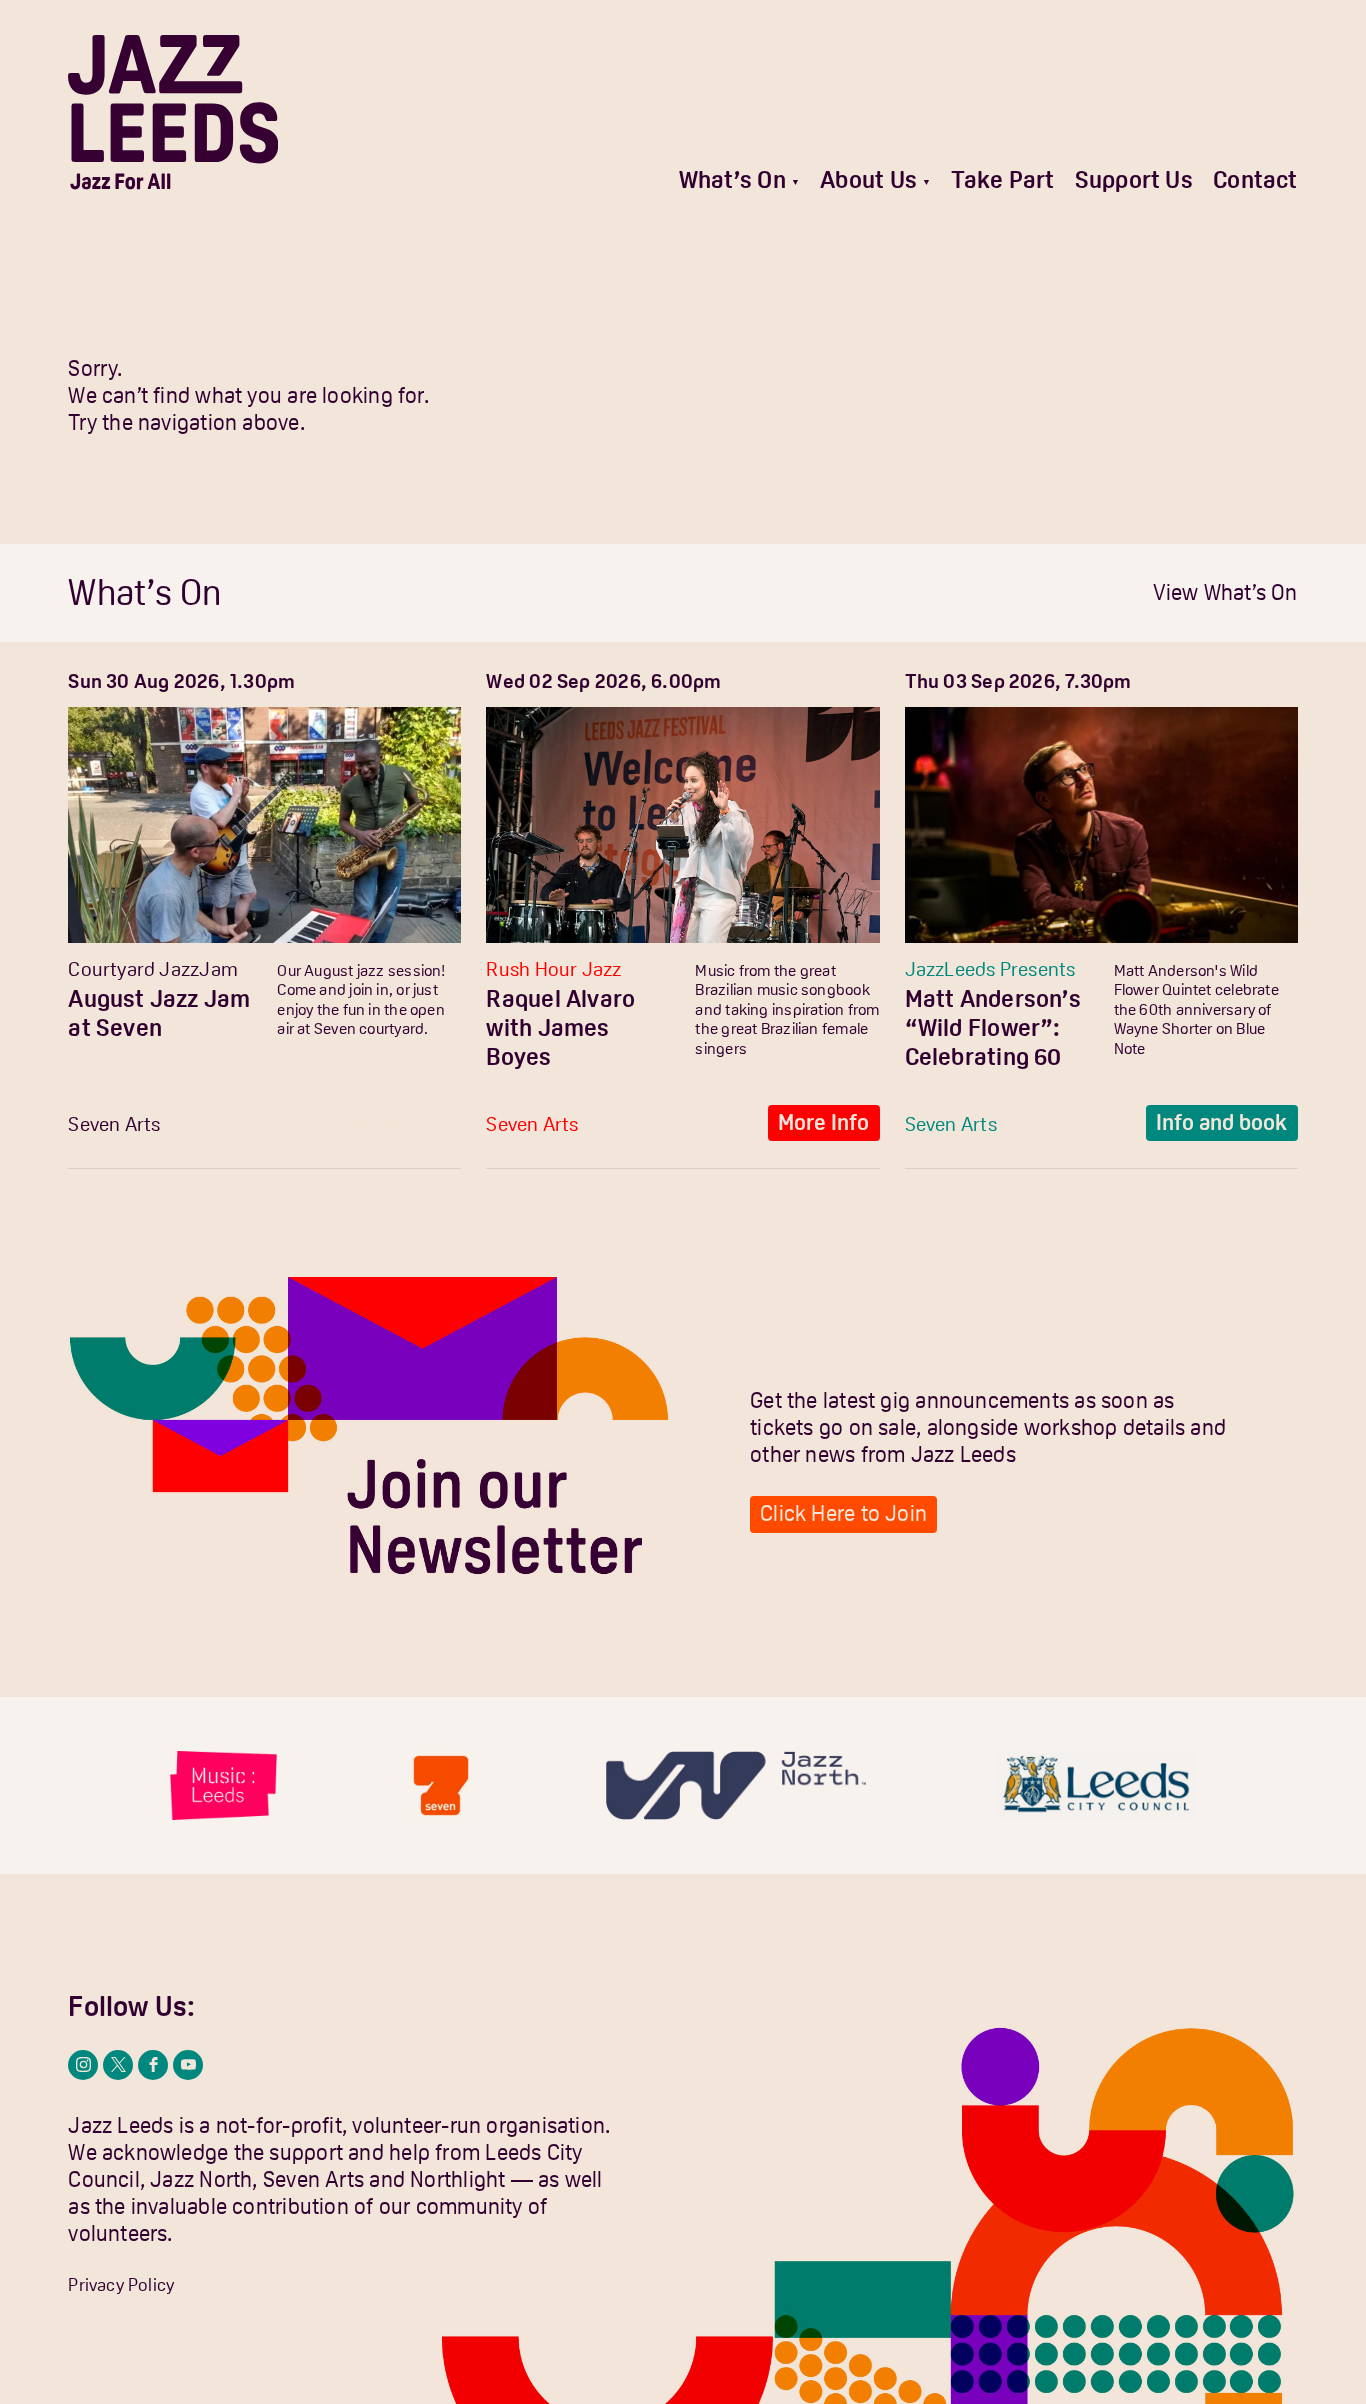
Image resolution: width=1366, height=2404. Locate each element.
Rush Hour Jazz (553, 969)
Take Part (1002, 179)
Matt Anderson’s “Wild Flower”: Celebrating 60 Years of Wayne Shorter (993, 1057)
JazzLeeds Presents (990, 969)
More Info (405, 1122)
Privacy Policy (121, 2285)
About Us (868, 179)
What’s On (732, 179)
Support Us (1134, 179)
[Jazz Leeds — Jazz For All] (173, 112)
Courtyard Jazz (133, 969)
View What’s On (1225, 592)
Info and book (1222, 1122)
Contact (1255, 179)
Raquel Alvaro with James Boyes (560, 1028)
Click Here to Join (843, 1513)
